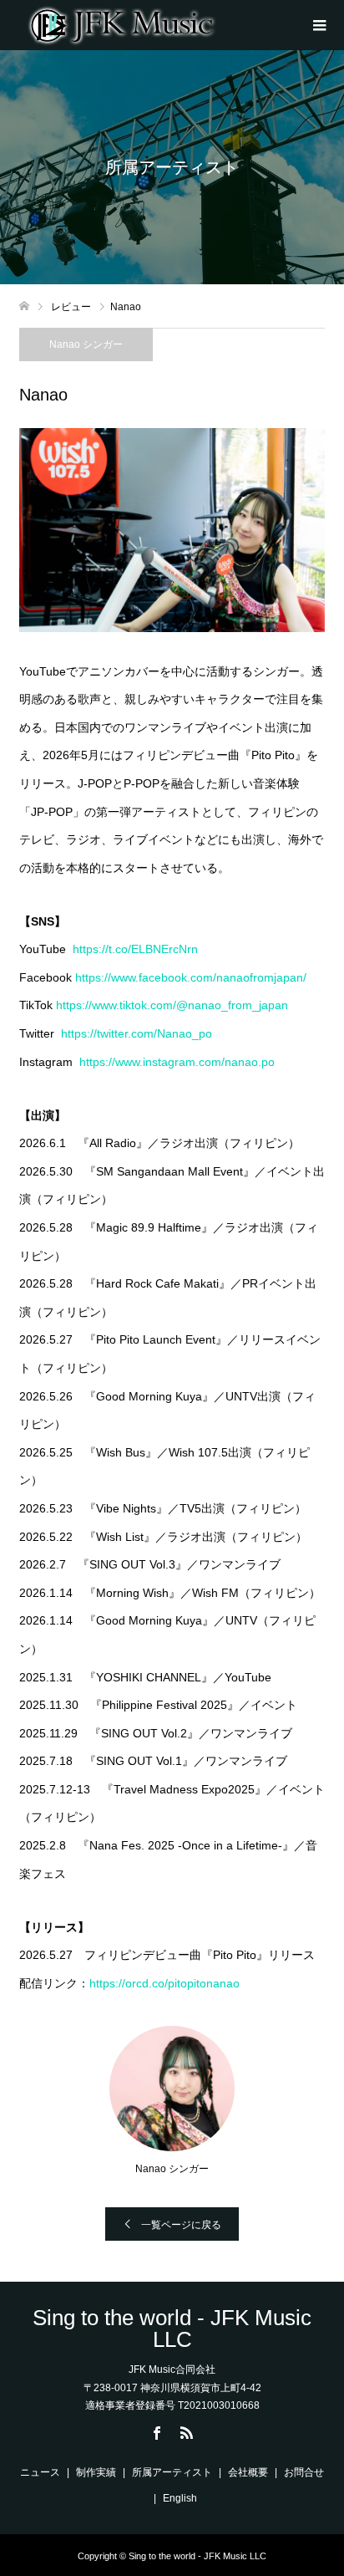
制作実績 (96, 2472)
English (180, 2498)
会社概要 (248, 2472)
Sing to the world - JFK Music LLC (172, 2329)
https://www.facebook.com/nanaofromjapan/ (191, 977)
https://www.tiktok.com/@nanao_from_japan (172, 1005)
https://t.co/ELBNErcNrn (135, 949)
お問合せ (304, 2472)
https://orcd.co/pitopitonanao (164, 1983)
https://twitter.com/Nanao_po (137, 1033)
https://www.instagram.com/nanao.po (177, 1062)
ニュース (40, 2472)
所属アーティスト (172, 2472)
